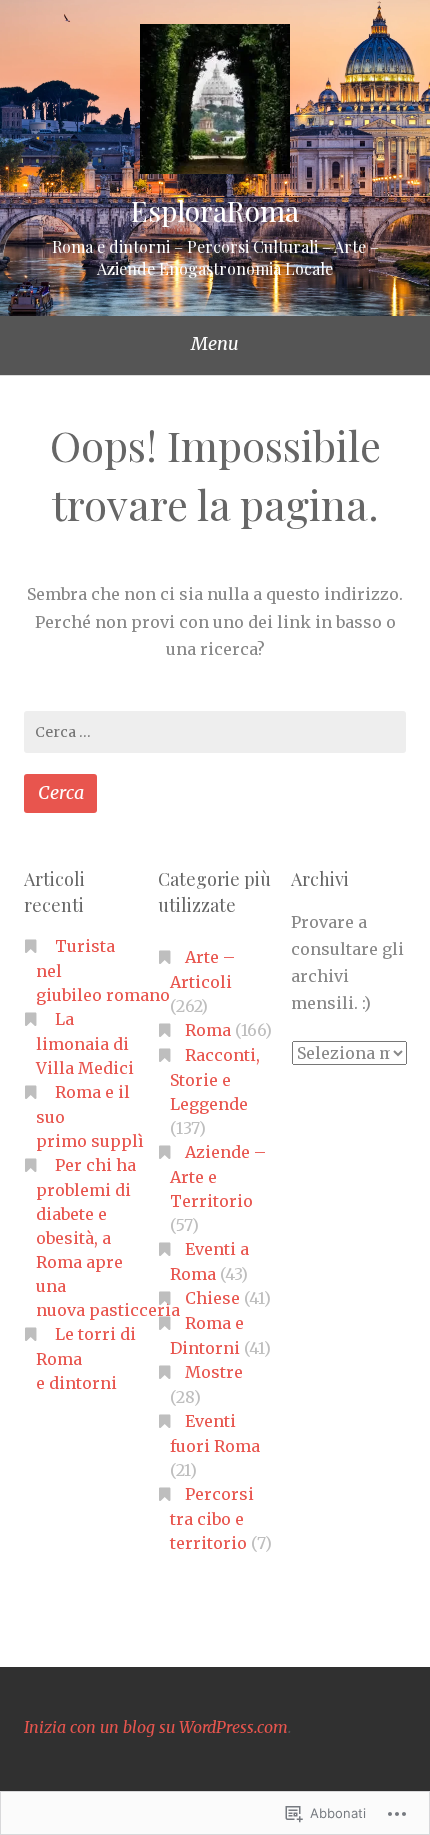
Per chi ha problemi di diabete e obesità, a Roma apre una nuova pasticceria (108, 1237)
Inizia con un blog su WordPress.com (156, 1727)
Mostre (214, 1372)
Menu (215, 343)
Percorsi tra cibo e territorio (212, 1518)
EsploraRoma (215, 210)
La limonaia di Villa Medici (85, 1043)
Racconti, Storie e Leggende (215, 1079)
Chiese (212, 1298)
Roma (208, 1030)
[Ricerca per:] (215, 732)
